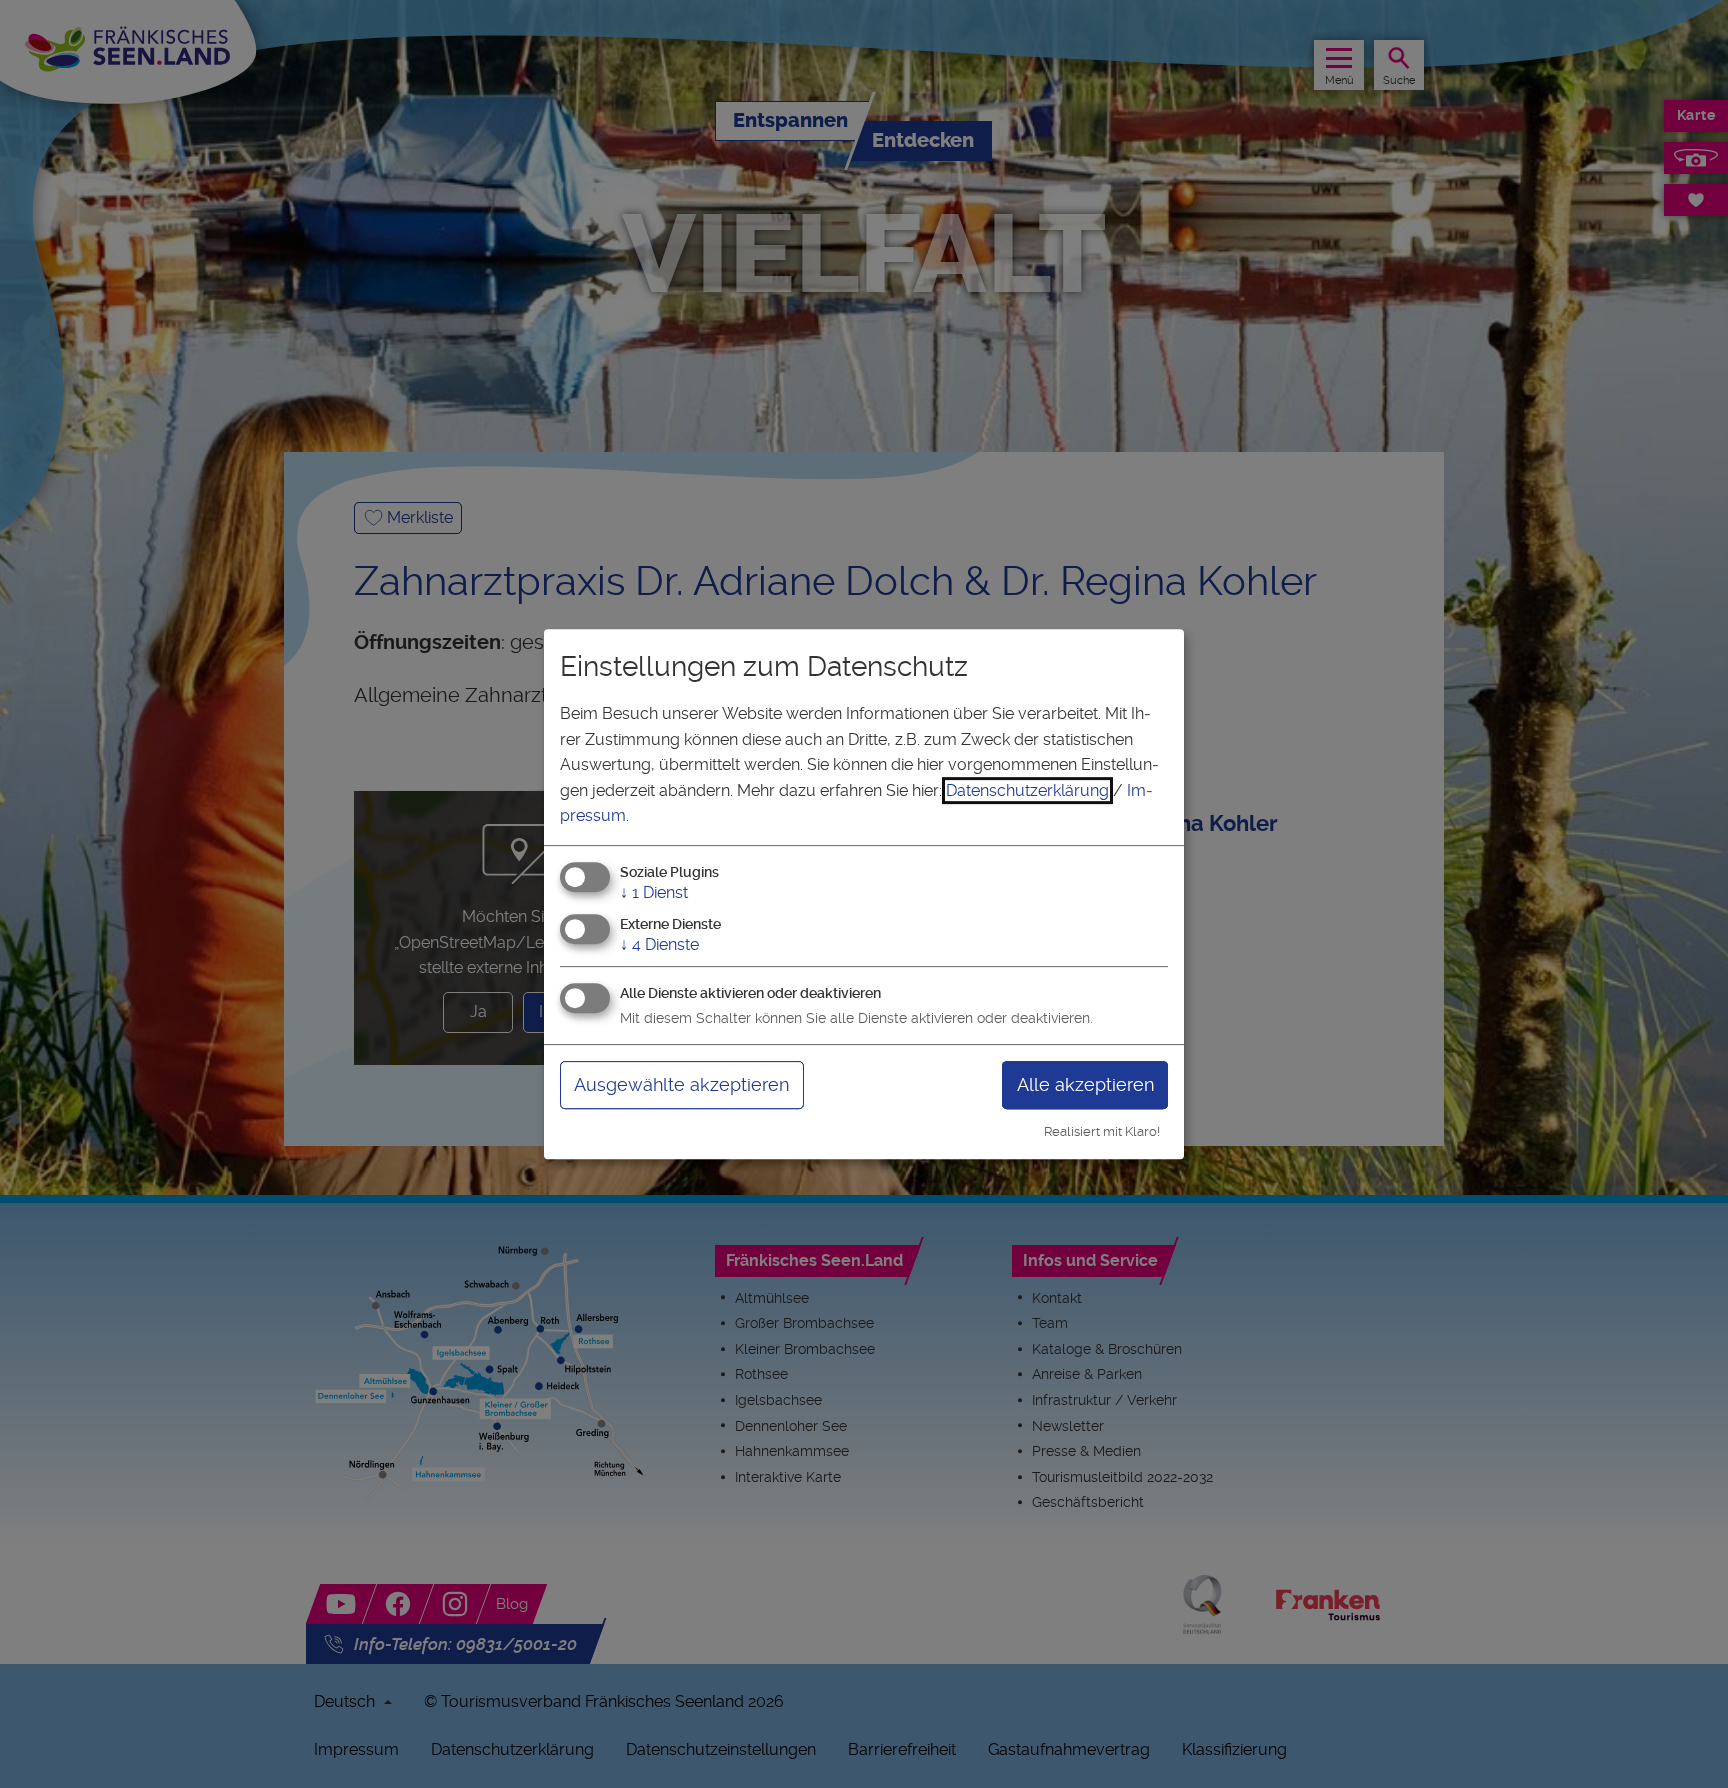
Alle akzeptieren (1085, 1084)
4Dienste (659, 944)
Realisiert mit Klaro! (1102, 1131)
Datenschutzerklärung (1027, 790)
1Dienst (654, 892)
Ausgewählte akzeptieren (681, 1084)
